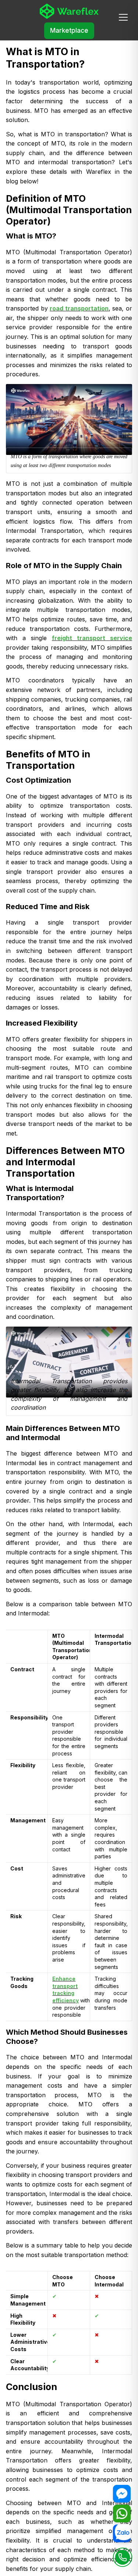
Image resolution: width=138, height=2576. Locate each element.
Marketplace (69, 31)
